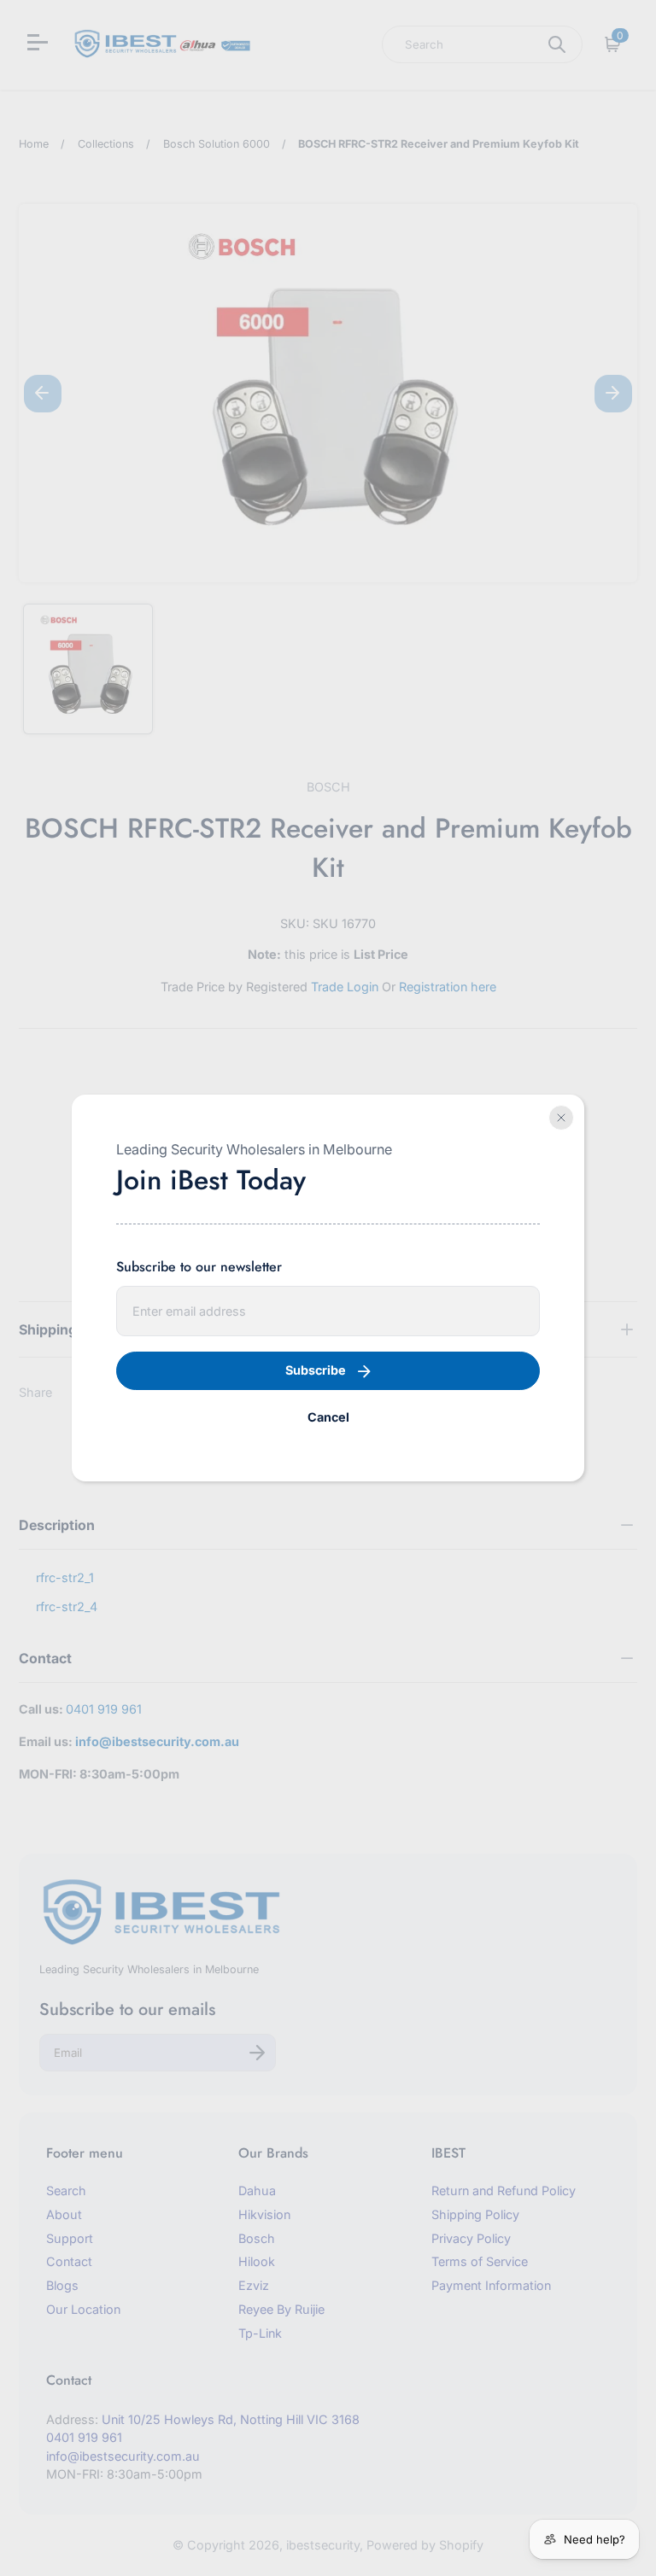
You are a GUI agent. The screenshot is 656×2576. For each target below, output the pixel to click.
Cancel (328, 1417)
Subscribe (316, 1370)
